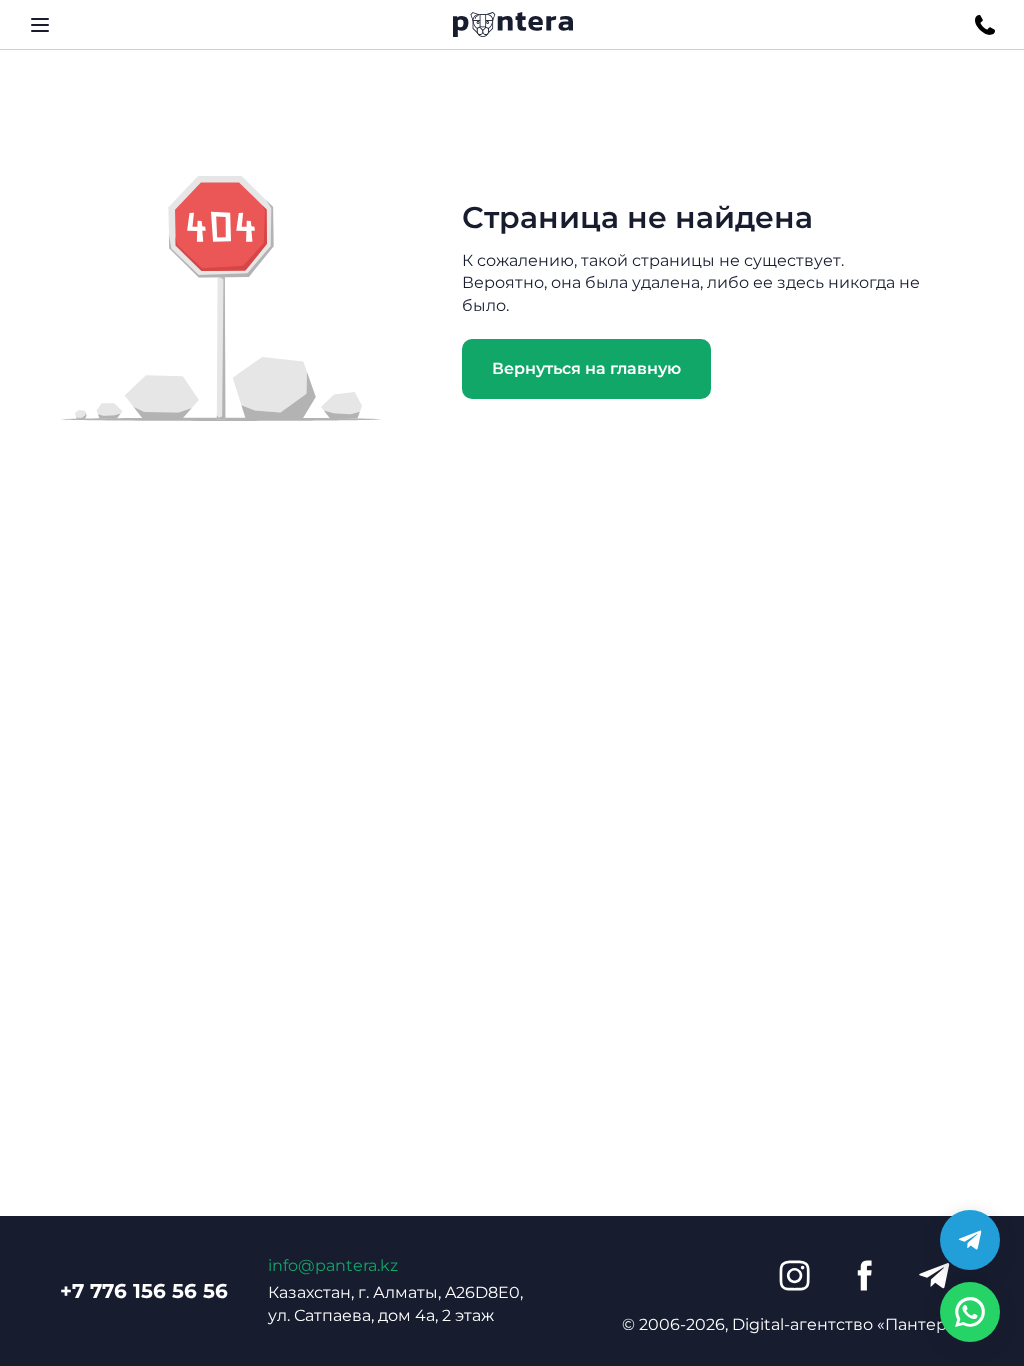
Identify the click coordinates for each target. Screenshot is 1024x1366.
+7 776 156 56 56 (144, 1291)
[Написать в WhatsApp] (970, 1312)
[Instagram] (794, 1276)
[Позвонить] (985, 25)
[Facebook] (864, 1276)
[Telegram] (934, 1276)
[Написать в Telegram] (970, 1240)
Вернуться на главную (586, 368)
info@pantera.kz (333, 1265)
